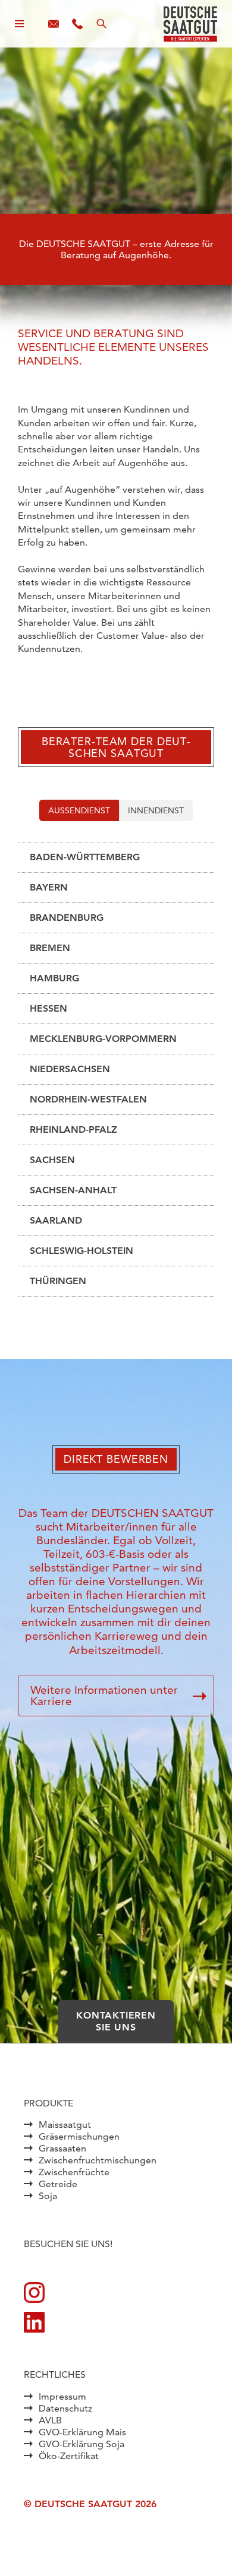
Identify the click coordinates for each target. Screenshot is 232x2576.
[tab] (79, 810)
